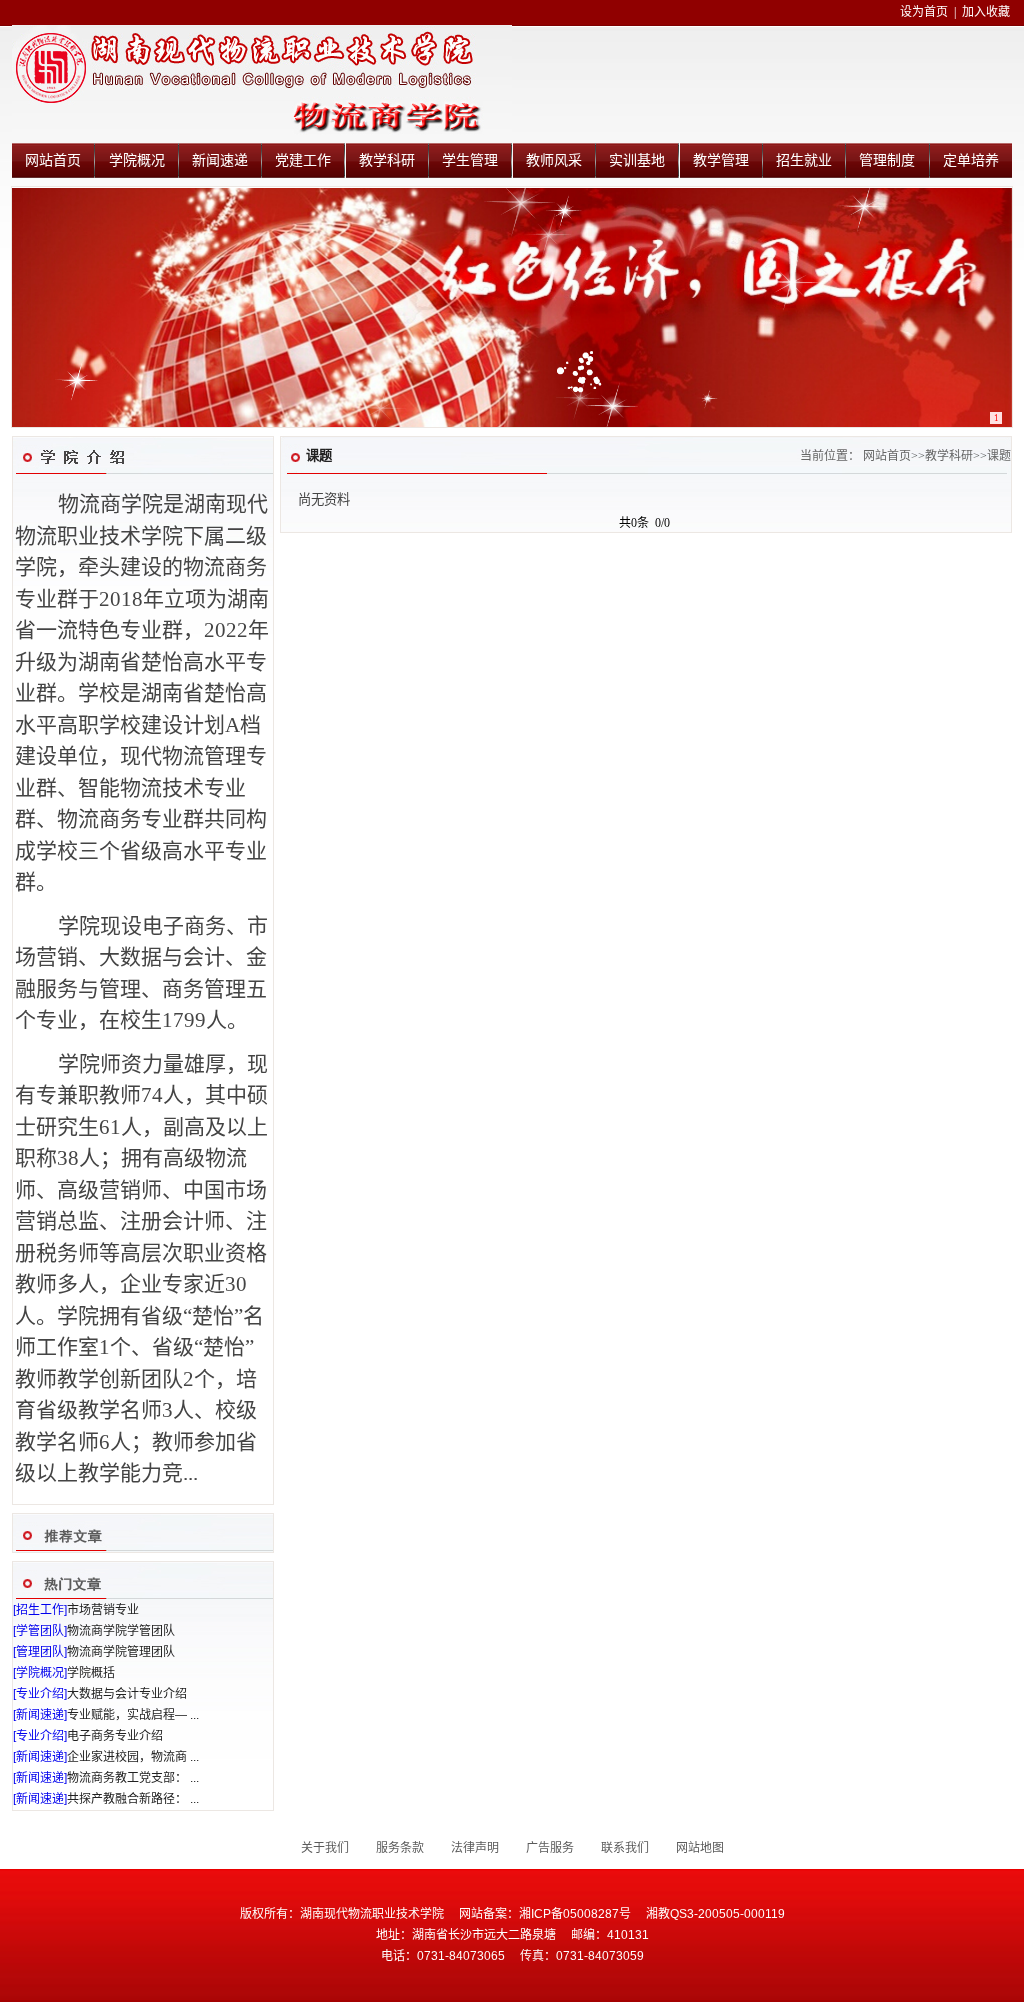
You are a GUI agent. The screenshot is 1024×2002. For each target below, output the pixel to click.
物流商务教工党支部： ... (133, 1778)
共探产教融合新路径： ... (133, 1799)
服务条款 (400, 1848)
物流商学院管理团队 (121, 1652)
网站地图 (700, 1848)
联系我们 (625, 1848)
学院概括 (91, 1673)
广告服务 (550, 1848)
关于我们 (325, 1848)
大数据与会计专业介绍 (127, 1694)
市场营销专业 (103, 1610)
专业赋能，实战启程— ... (133, 1715)
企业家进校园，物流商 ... (133, 1757)
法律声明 (475, 1848)
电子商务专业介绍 (115, 1736)
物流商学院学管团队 (121, 1631)
